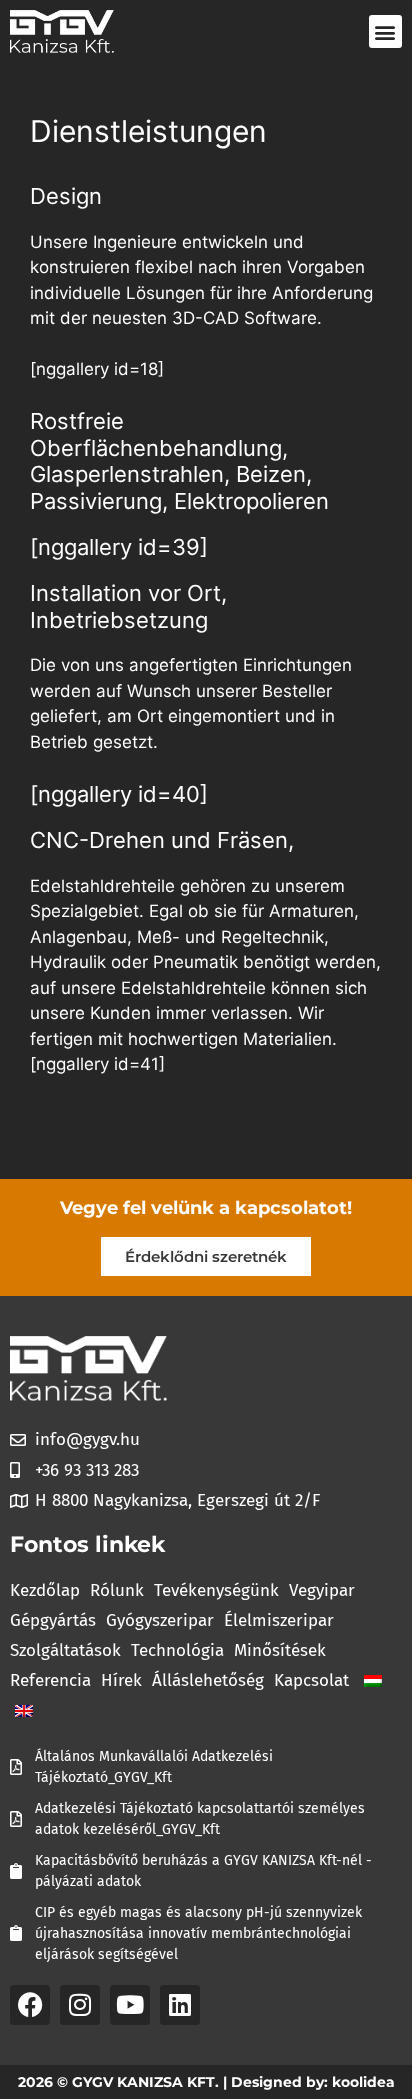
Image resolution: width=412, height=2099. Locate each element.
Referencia (50, 1680)
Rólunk (117, 1590)
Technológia (177, 1650)
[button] (385, 31)
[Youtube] (130, 2005)
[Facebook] (30, 2005)
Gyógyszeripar (160, 1620)
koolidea (363, 2082)
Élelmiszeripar (279, 1620)
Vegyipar (322, 1590)
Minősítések (280, 1650)
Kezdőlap (45, 1590)
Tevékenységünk (216, 1590)
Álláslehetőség (208, 1680)
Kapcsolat (311, 1680)
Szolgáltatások (65, 1650)
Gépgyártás (53, 1620)
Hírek (121, 1680)
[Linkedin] (180, 2005)
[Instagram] (80, 2005)
